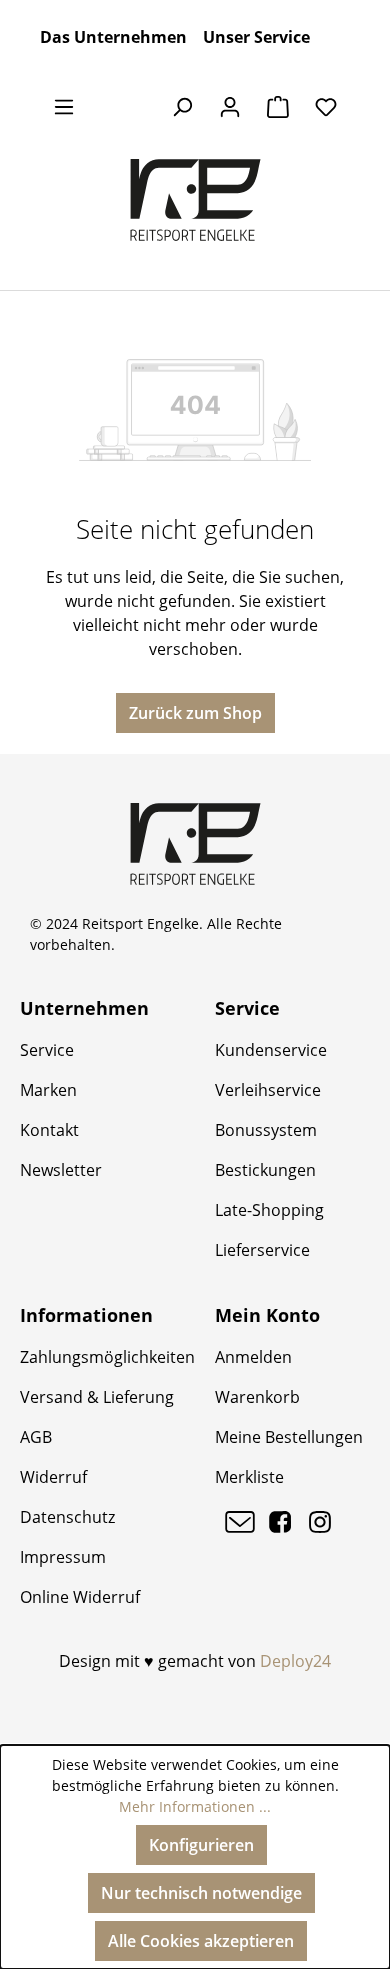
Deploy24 (295, 1661)
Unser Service (256, 37)
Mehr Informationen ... (195, 1806)
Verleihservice (268, 1090)
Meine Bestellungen (289, 1437)
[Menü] (64, 106)
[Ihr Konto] (230, 106)
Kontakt (49, 1130)
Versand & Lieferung (97, 1397)
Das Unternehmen (113, 37)
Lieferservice (262, 1250)
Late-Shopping (269, 1210)
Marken (48, 1090)
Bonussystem (266, 1130)
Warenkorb (257, 1397)
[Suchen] (182, 106)
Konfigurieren (201, 1845)
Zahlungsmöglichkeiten (107, 1357)
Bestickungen (265, 1170)
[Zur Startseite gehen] (195, 200)
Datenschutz (67, 1517)
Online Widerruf (80, 1597)
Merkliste (249, 1477)
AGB (36, 1437)
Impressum (63, 1557)
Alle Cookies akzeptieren (201, 1941)
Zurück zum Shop (195, 713)
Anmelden (253, 1357)
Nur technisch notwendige (201, 1893)
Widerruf (53, 1477)
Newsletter (61, 1170)
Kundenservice (271, 1050)
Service (47, 1050)
